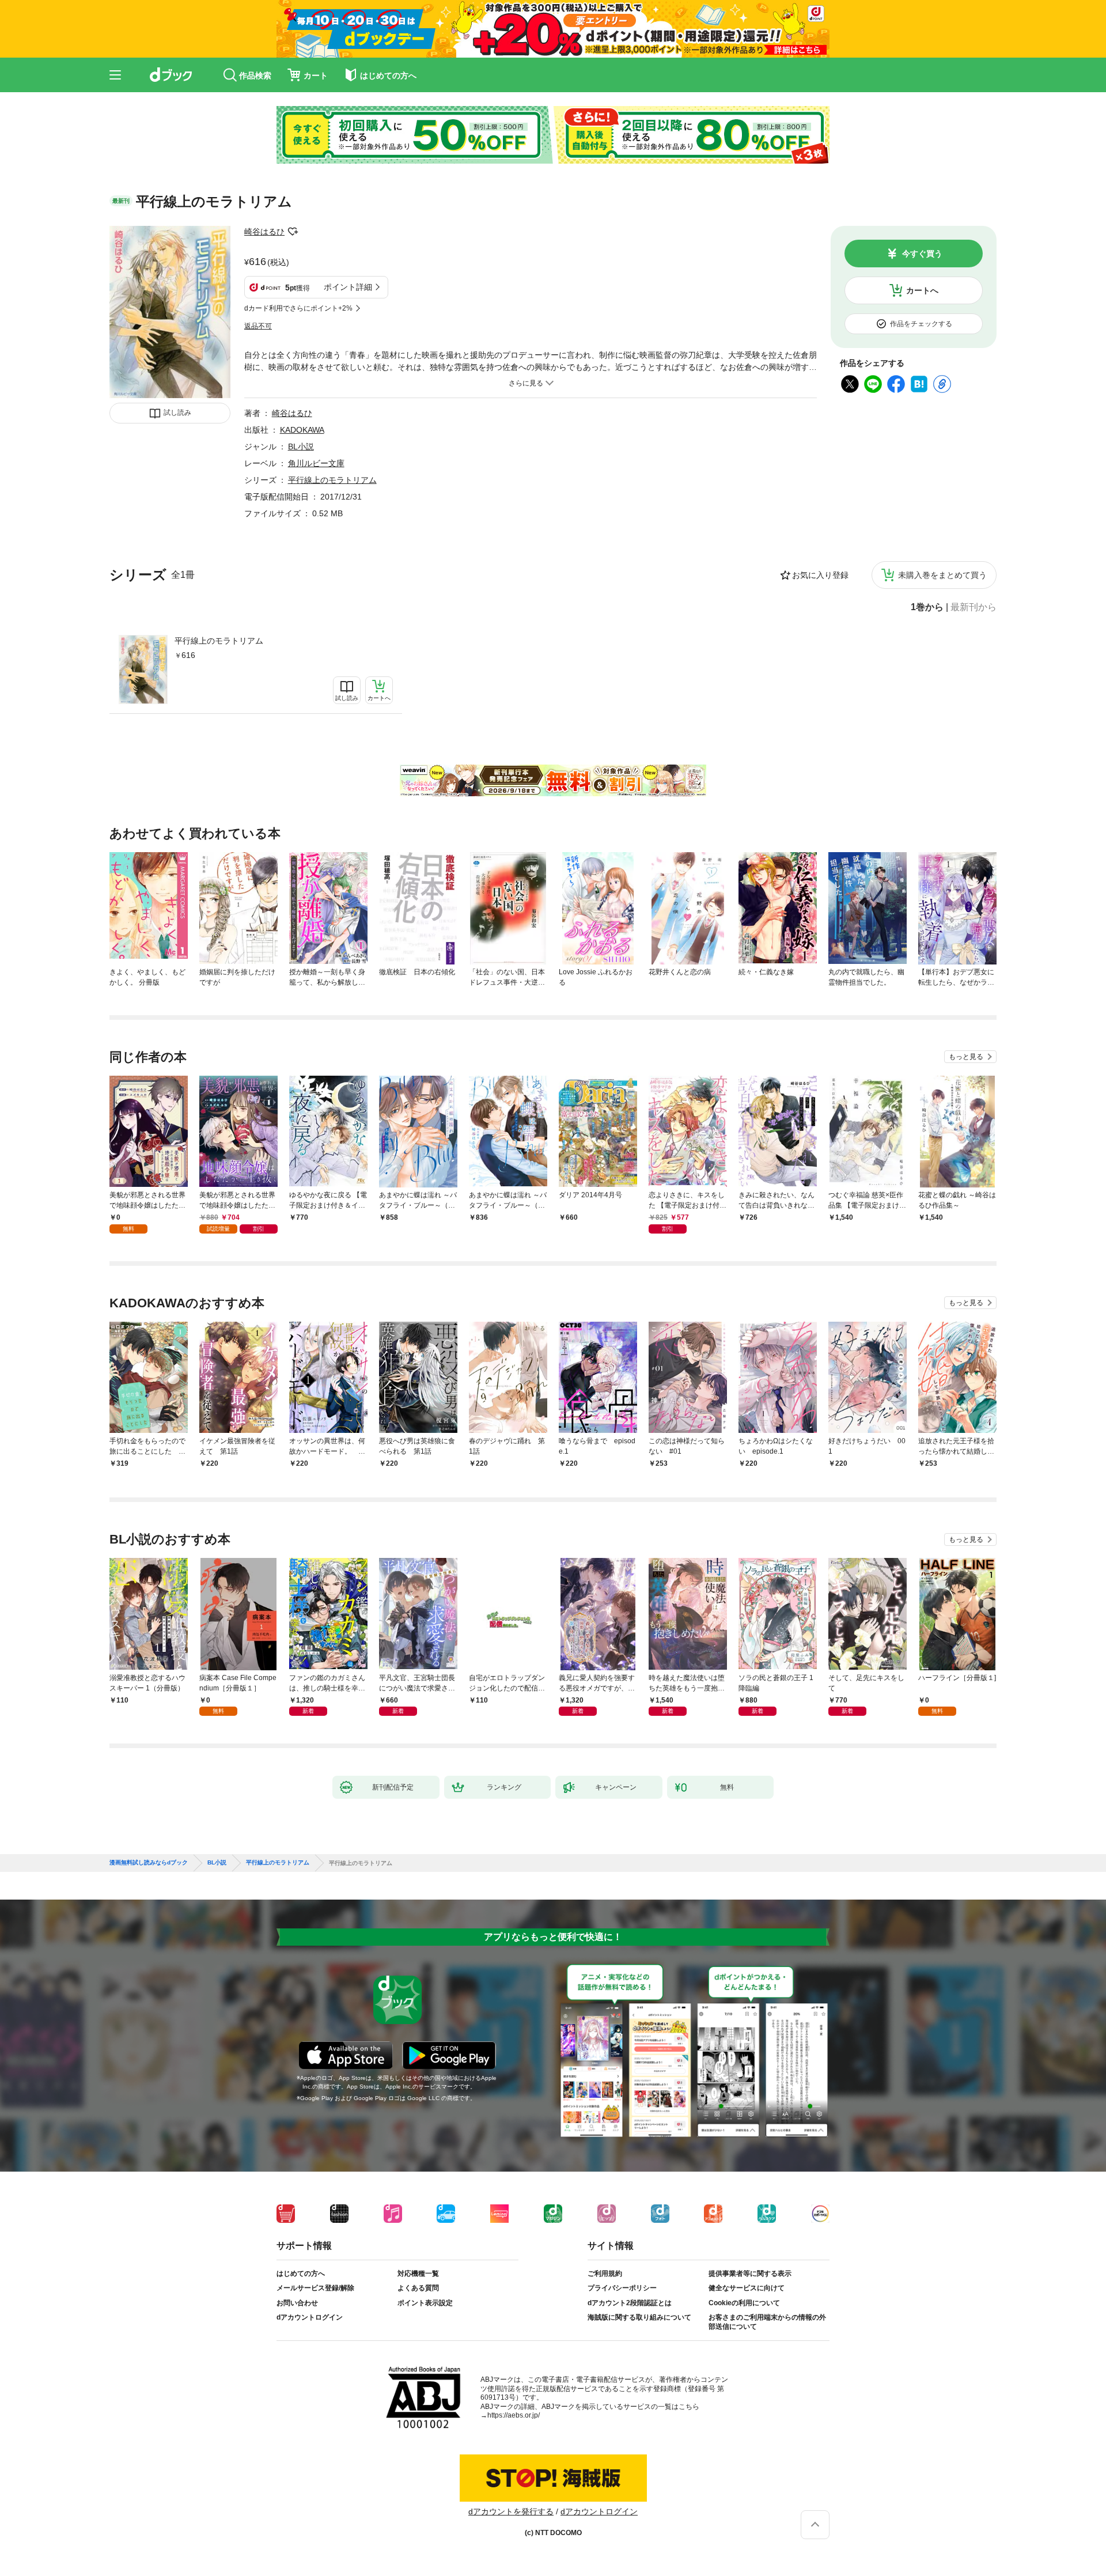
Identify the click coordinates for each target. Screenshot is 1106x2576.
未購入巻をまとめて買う (942, 575)
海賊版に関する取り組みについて (639, 2317)
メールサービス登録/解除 (315, 2288)
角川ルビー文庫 (316, 463)
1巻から (927, 607)
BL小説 (301, 447)
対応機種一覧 (418, 2274)
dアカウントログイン (310, 2317)
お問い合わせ (297, 2303)
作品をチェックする (921, 324)
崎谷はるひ (264, 232)
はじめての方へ (301, 2274)
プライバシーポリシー (622, 2288)
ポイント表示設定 (425, 2303)
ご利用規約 (605, 2274)
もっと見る (966, 1057)
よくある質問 (418, 2288)
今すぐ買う (922, 254)
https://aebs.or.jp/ (514, 2415)
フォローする (293, 232)
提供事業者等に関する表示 (750, 2274)
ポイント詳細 (348, 287)
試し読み (177, 413)
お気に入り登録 (820, 575)
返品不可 (258, 326)
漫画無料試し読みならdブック (149, 1863)
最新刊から (974, 607)
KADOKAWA (302, 430)
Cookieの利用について (744, 2303)
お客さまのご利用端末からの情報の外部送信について (767, 2322)
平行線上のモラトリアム (219, 641)
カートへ (922, 290)
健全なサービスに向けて (747, 2288)
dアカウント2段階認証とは (630, 2303)
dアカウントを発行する (511, 2511)
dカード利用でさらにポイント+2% (298, 308)
